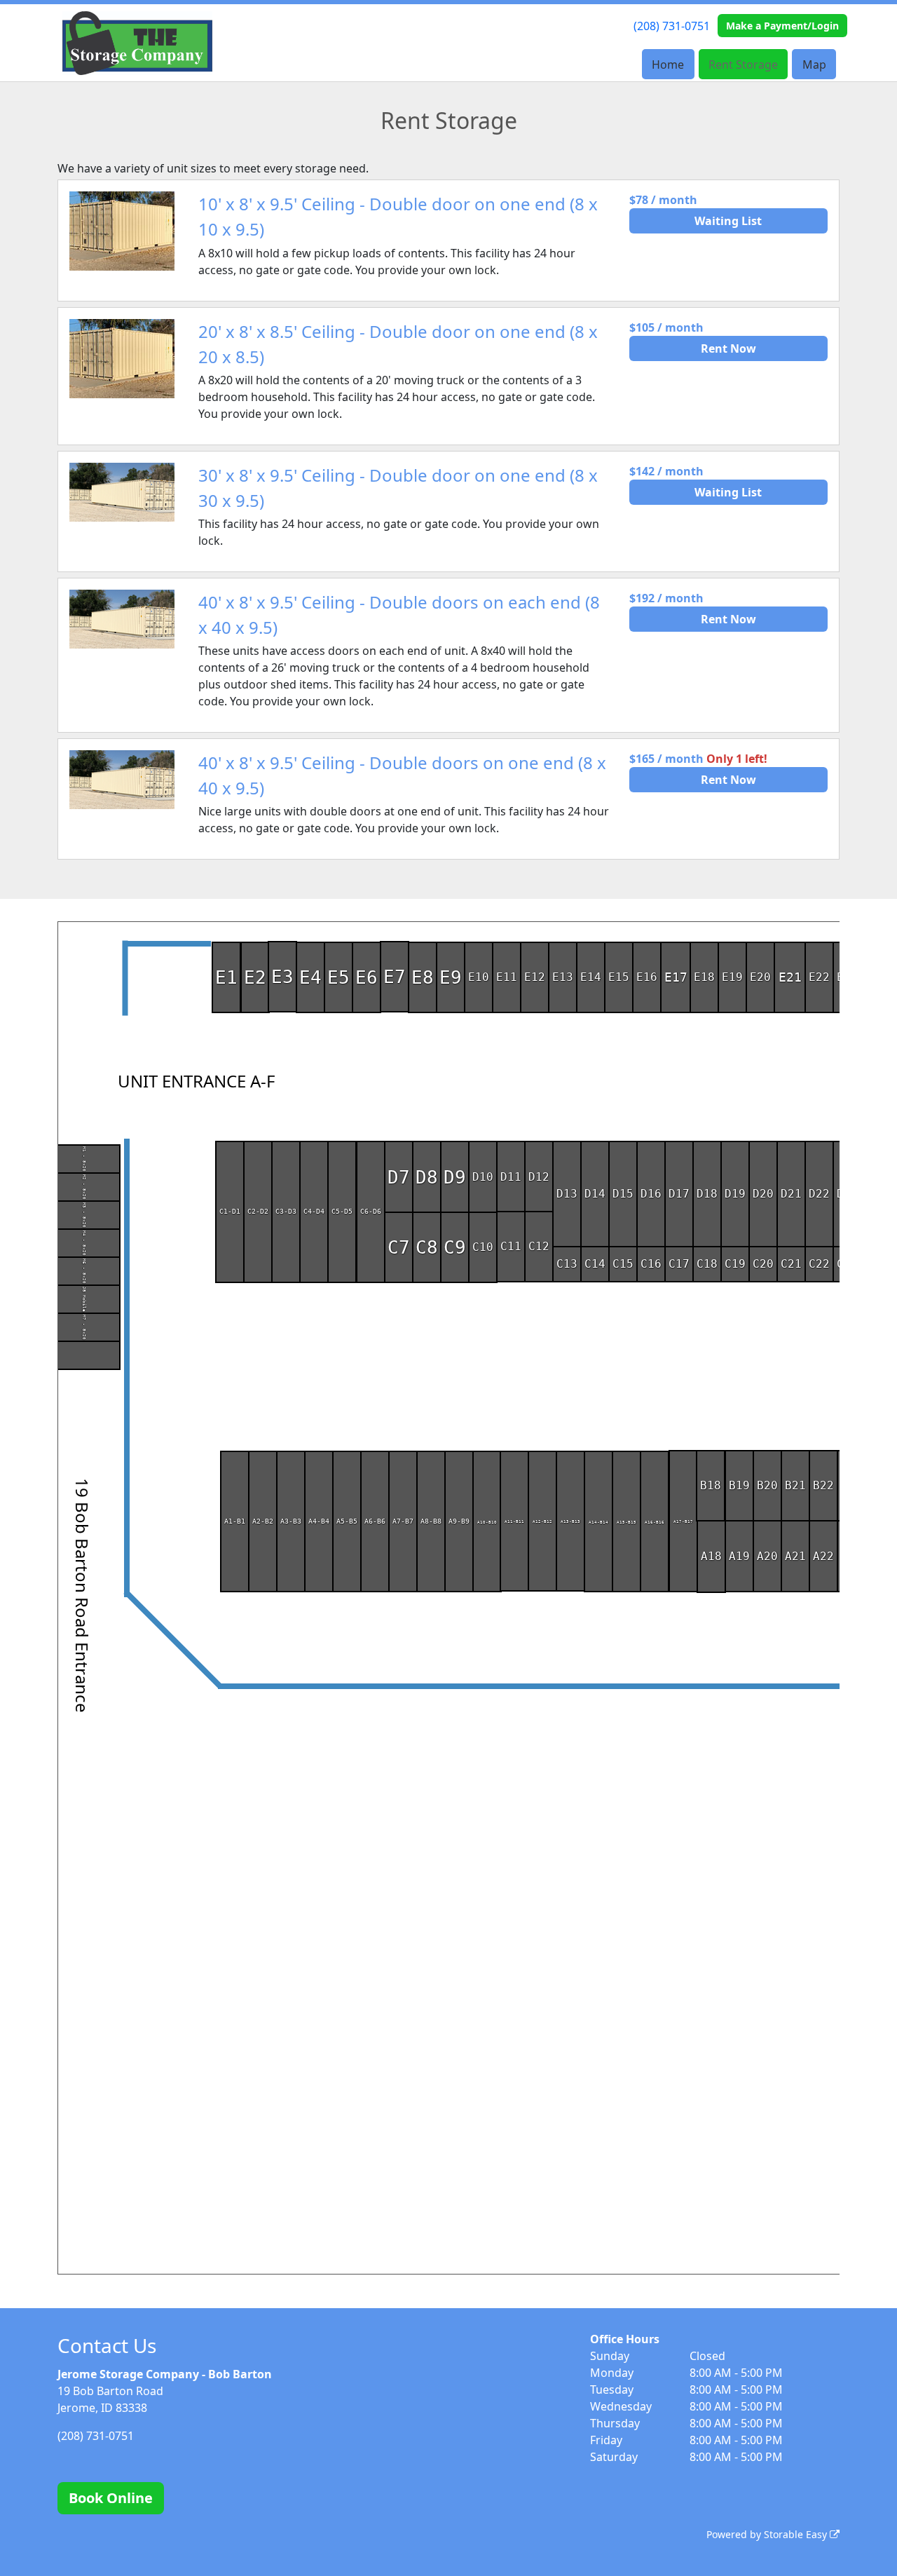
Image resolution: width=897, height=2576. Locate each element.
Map (814, 65)
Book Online (111, 2498)
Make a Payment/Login (782, 26)
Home (668, 65)
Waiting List (728, 221)
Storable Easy (797, 2534)
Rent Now (728, 348)
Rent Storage (743, 65)
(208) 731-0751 (672, 26)
